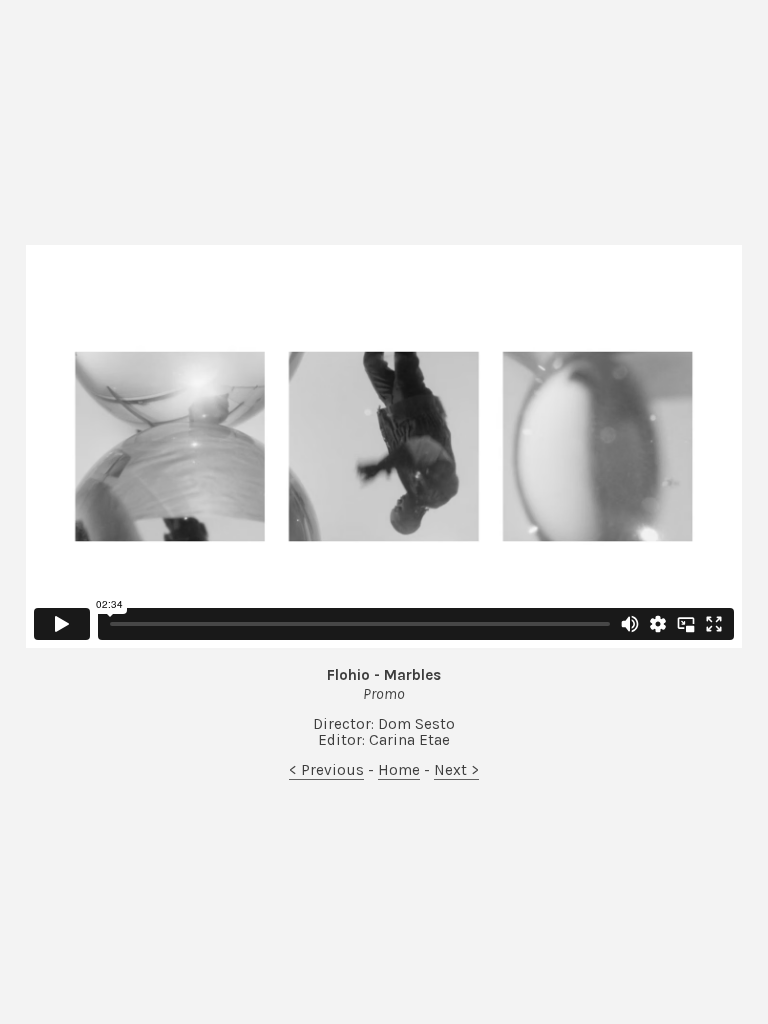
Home (399, 770)
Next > (456, 770)
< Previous (326, 770)
